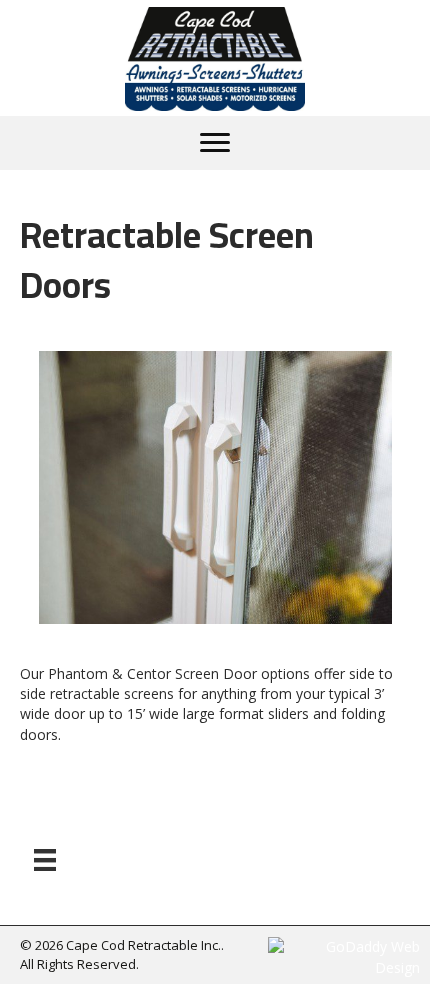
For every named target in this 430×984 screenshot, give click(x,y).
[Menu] (215, 143)
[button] (70, 514)
